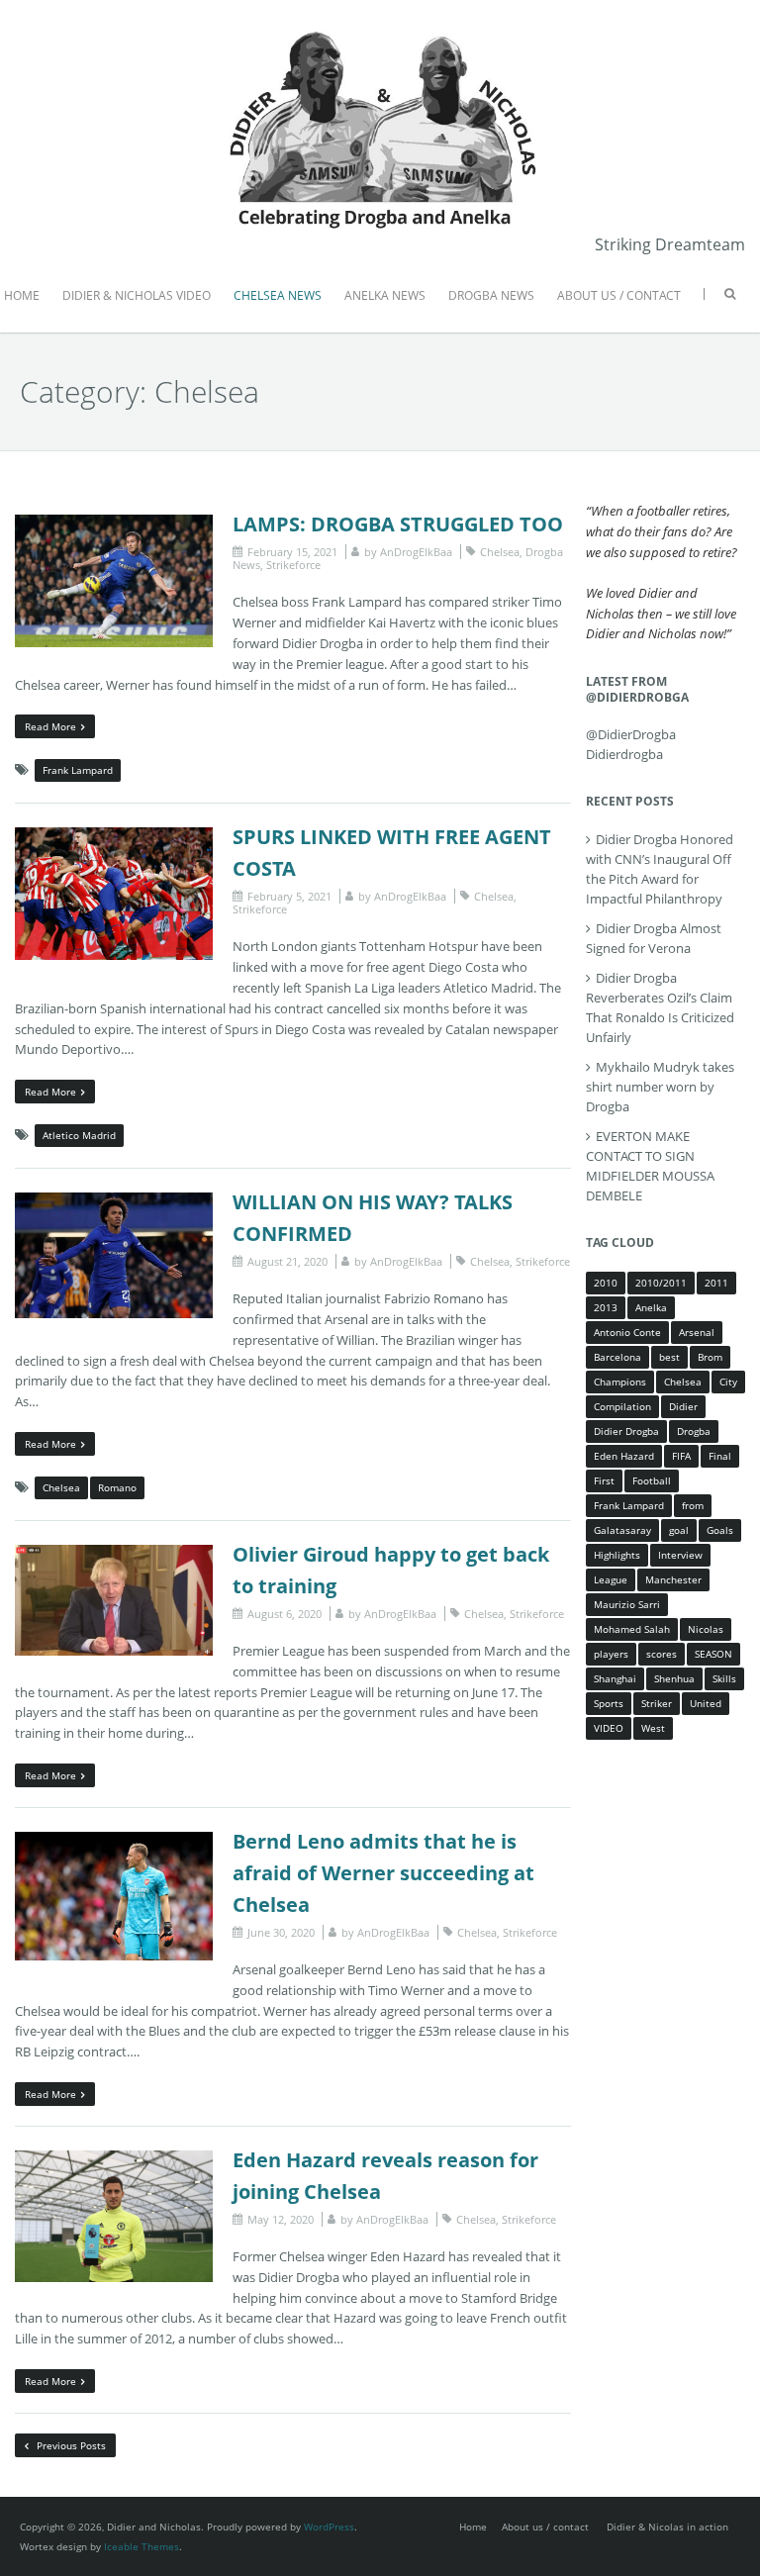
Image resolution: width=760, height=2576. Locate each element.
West (653, 1728)
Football (652, 1480)
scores (662, 1654)
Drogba (694, 1431)
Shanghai (615, 1678)
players (611, 1654)
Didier (683, 1406)
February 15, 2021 (292, 552)
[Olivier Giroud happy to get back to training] (114, 1555)
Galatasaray (622, 1530)
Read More (50, 726)
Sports (609, 1703)
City (728, 1382)
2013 (606, 1307)
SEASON (713, 1654)
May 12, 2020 (281, 2219)
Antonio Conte (627, 1332)
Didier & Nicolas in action (667, 2527)
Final (720, 1456)
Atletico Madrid (79, 1135)
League (611, 1579)
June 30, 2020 (281, 1932)
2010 (606, 1283)
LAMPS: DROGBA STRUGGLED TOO (398, 524)
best (669, 1357)
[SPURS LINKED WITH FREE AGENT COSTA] (114, 837)
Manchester (673, 1579)
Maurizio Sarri (627, 1604)
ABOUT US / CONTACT (619, 295)
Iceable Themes (142, 2546)
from (693, 1505)
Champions (620, 1382)
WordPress (329, 2527)
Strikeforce (293, 565)
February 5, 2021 (289, 896)
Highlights (617, 1555)
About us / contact (545, 2527)
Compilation (622, 1406)
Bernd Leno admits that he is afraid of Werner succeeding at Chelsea (383, 1873)
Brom (710, 1357)
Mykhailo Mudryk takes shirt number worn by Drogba (660, 1087)
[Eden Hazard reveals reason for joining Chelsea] (114, 2160)
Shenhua (674, 1678)
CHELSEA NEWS (278, 295)
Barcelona (617, 1357)
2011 (716, 1283)
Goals (720, 1530)
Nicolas (706, 1629)
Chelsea (500, 552)
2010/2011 (661, 1283)
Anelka (651, 1307)
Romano (117, 1487)
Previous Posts (70, 2445)
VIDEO (609, 1728)
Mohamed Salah (632, 1629)
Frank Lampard (78, 770)
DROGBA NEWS (491, 295)
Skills (724, 1678)
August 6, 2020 (285, 1614)
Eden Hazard (624, 1456)
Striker (657, 1703)
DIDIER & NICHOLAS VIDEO (137, 295)
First (604, 1480)
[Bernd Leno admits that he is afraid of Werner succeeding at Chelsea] (114, 1842)
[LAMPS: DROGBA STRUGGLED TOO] (114, 525)
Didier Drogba (626, 1431)
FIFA (681, 1456)
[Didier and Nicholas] (380, 30)
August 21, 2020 (287, 1261)
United (706, 1703)
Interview (680, 1555)
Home (473, 2527)
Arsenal (697, 1332)
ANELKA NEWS (385, 295)
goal (679, 1530)
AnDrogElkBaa (416, 552)
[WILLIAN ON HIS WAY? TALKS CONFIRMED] (114, 1202)
